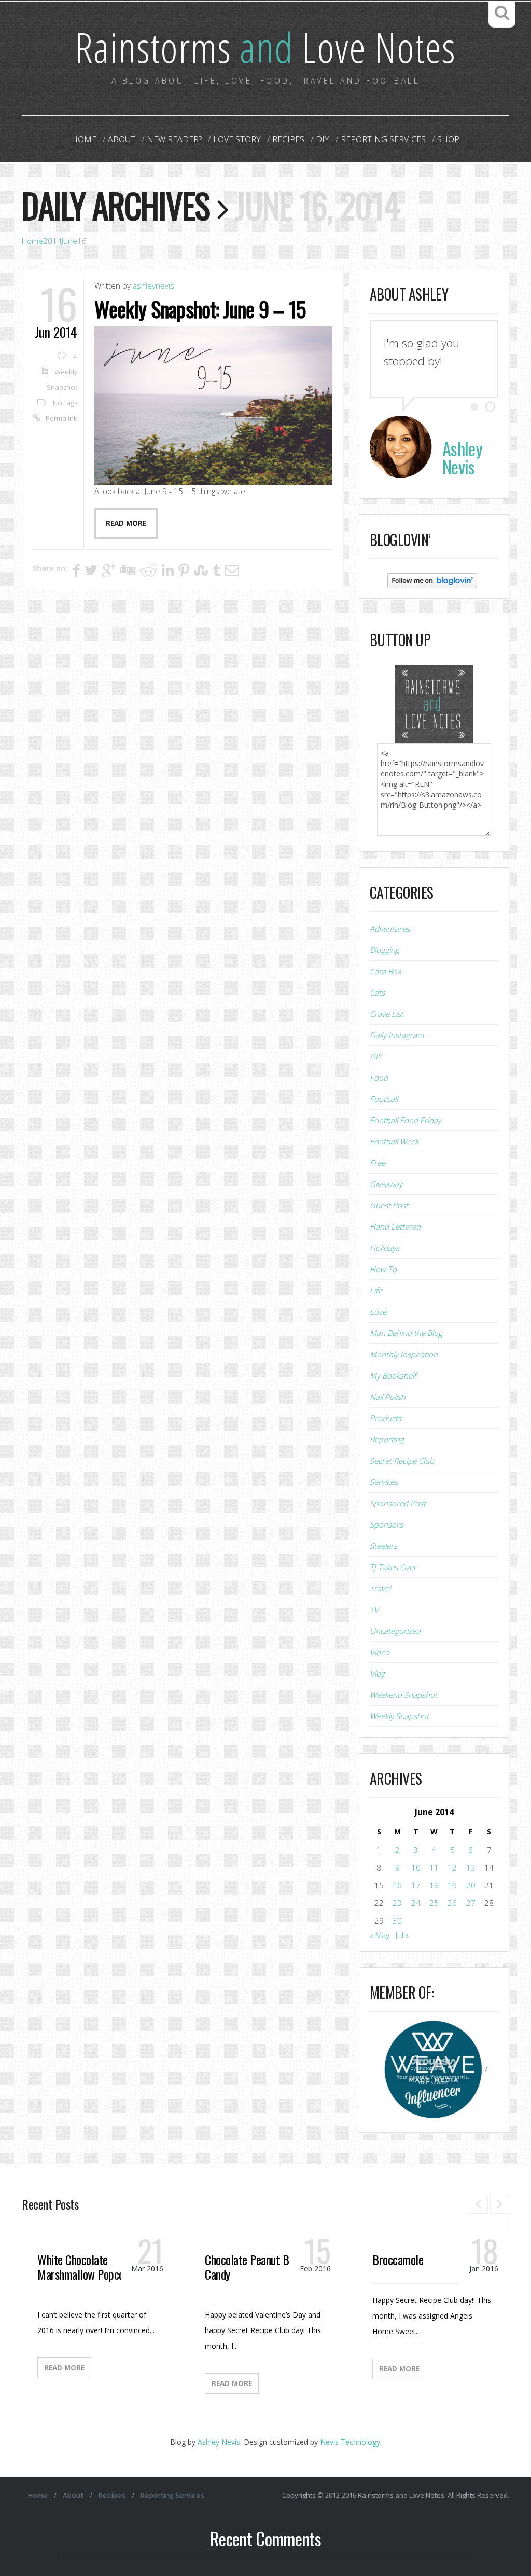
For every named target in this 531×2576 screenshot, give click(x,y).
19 (452, 1885)
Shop (448, 139)
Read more (126, 523)
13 (471, 1868)
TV (374, 1610)
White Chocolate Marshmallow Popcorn (85, 2267)
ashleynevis (153, 285)
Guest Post (389, 1205)
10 (416, 1868)
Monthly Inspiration (404, 1354)
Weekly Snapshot (399, 1716)
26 (452, 1903)
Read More (64, 2368)
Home (84, 139)
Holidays (385, 1248)
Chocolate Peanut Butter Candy (258, 2267)
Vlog (377, 1673)
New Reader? (174, 139)
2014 (52, 241)
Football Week (394, 1141)
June (69, 241)
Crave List (387, 1014)
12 (452, 1868)
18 (434, 1885)
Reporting (387, 1439)
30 (397, 1920)
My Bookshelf (393, 1375)
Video (380, 1652)
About (122, 139)
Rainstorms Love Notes (265, 46)
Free (378, 1163)
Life (376, 1290)
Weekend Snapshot (403, 1695)
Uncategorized (395, 1631)
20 (471, 1885)
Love (378, 1312)
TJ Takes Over (393, 1567)
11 (434, 1868)
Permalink (61, 418)
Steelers (383, 1546)
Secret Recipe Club (402, 1461)
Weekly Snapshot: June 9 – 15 (200, 309)
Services (384, 1482)
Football (384, 1099)
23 (397, 1903)
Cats (377, 992)
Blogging (385, 950)
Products (386, 1418)
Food (379, 1078)
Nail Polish (388, 1397)
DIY (323, 139)
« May (380, 1935)
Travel (380, 1588)
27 (471, 1903)
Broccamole (398, 2259)
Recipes (288, 139)
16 (397, 1885)
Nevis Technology (350, 2442)
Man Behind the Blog (406, 1333)
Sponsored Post (398, 1503)
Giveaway (386, 1184)
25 (434, 1903)
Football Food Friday (406, 1120)
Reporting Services (383, 139)
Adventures (390, 929)
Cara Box (385, 971)
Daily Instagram (397, 1035)
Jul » (402, 1935)
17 (416, 1885)
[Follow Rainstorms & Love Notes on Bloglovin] (432, 580)
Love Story (237, 139)
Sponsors (386, 1524)
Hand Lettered (395, 1226)
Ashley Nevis (219, 2442)
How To (383, 1269)
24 (416, 1903)
